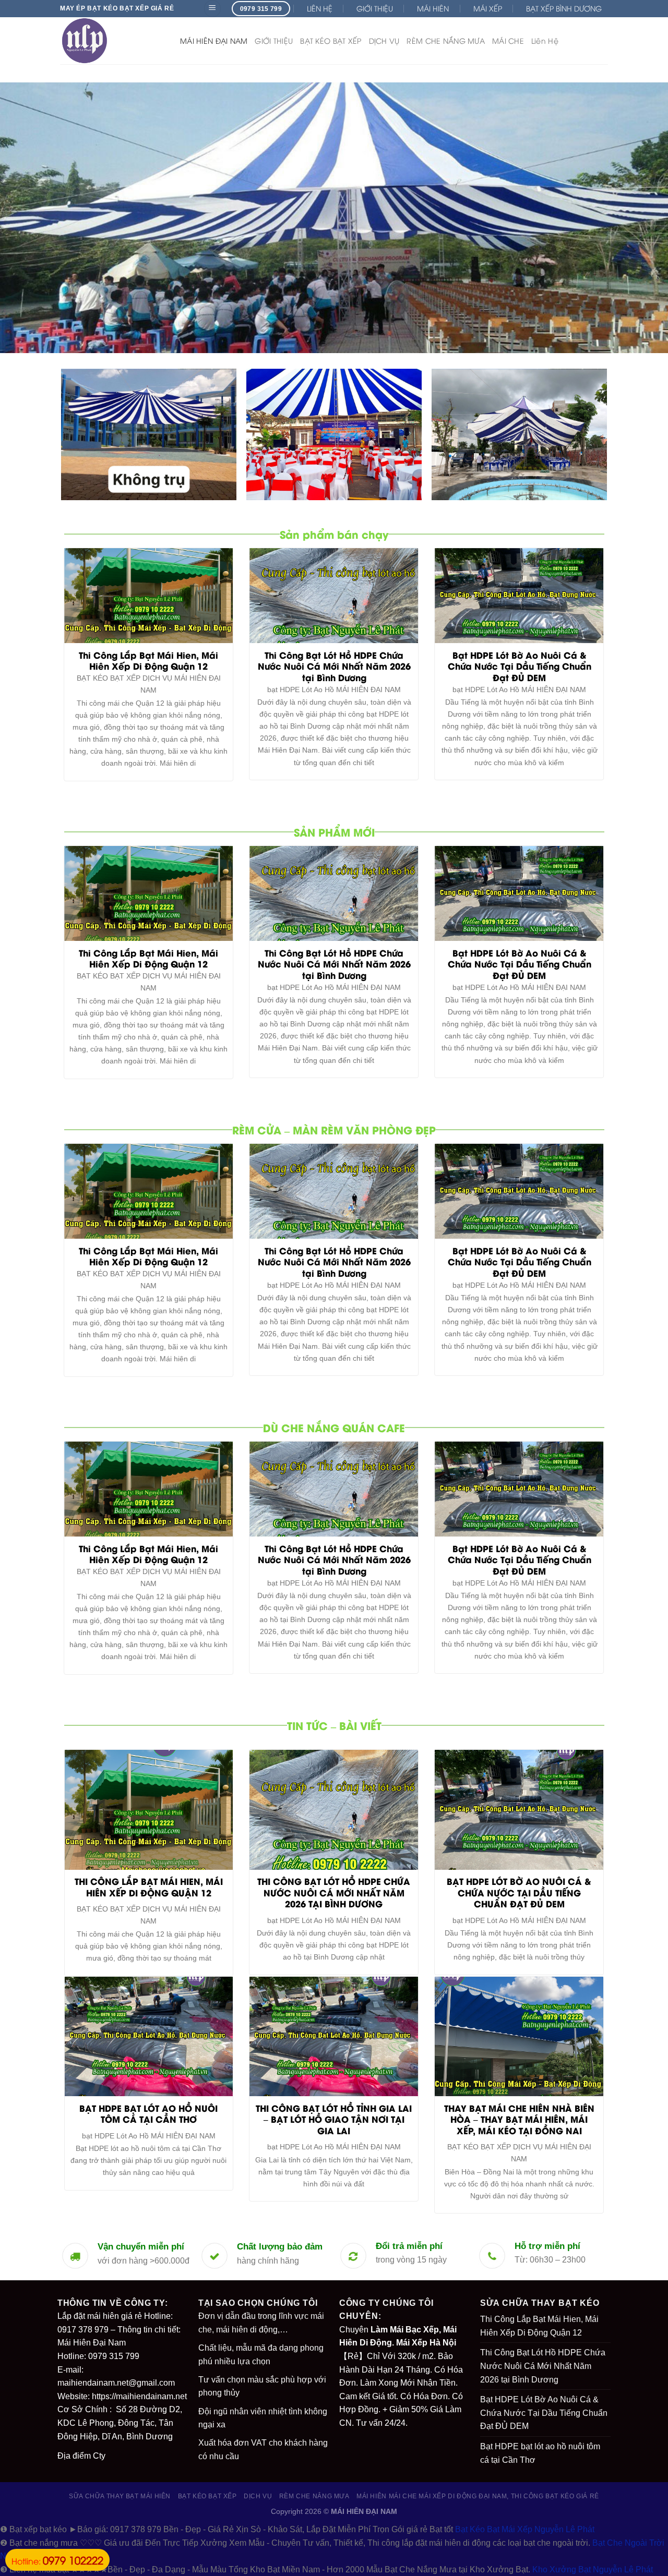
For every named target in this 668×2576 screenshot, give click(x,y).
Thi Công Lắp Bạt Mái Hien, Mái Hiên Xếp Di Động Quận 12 (539, 2326)
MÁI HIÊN (433, 8)
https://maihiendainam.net (139, 2396)
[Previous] (27, 218)
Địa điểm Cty (81, 2456)
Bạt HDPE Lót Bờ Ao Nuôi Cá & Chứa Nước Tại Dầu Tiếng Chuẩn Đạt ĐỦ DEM (544, 2413)
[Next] (641, 218)
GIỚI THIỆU (375, 8)
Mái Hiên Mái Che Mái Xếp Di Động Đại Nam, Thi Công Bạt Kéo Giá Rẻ (478, 2496)
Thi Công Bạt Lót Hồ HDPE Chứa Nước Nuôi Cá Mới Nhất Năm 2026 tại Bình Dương (543, 2366)
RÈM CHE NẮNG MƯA (445, 40)
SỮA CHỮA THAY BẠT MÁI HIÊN (120, 2496)
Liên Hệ (545, 40)
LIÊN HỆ (320, 8)
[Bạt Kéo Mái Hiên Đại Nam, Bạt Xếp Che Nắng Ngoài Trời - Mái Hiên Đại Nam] (112, 41)
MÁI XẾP (488, 8)
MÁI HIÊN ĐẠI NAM (214, 40)
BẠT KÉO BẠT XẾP (331, 40)
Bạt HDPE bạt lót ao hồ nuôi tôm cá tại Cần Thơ (540, 2453)
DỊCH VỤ (384, 40)
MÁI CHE (508, 40)
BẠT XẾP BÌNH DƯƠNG (564, 8)
